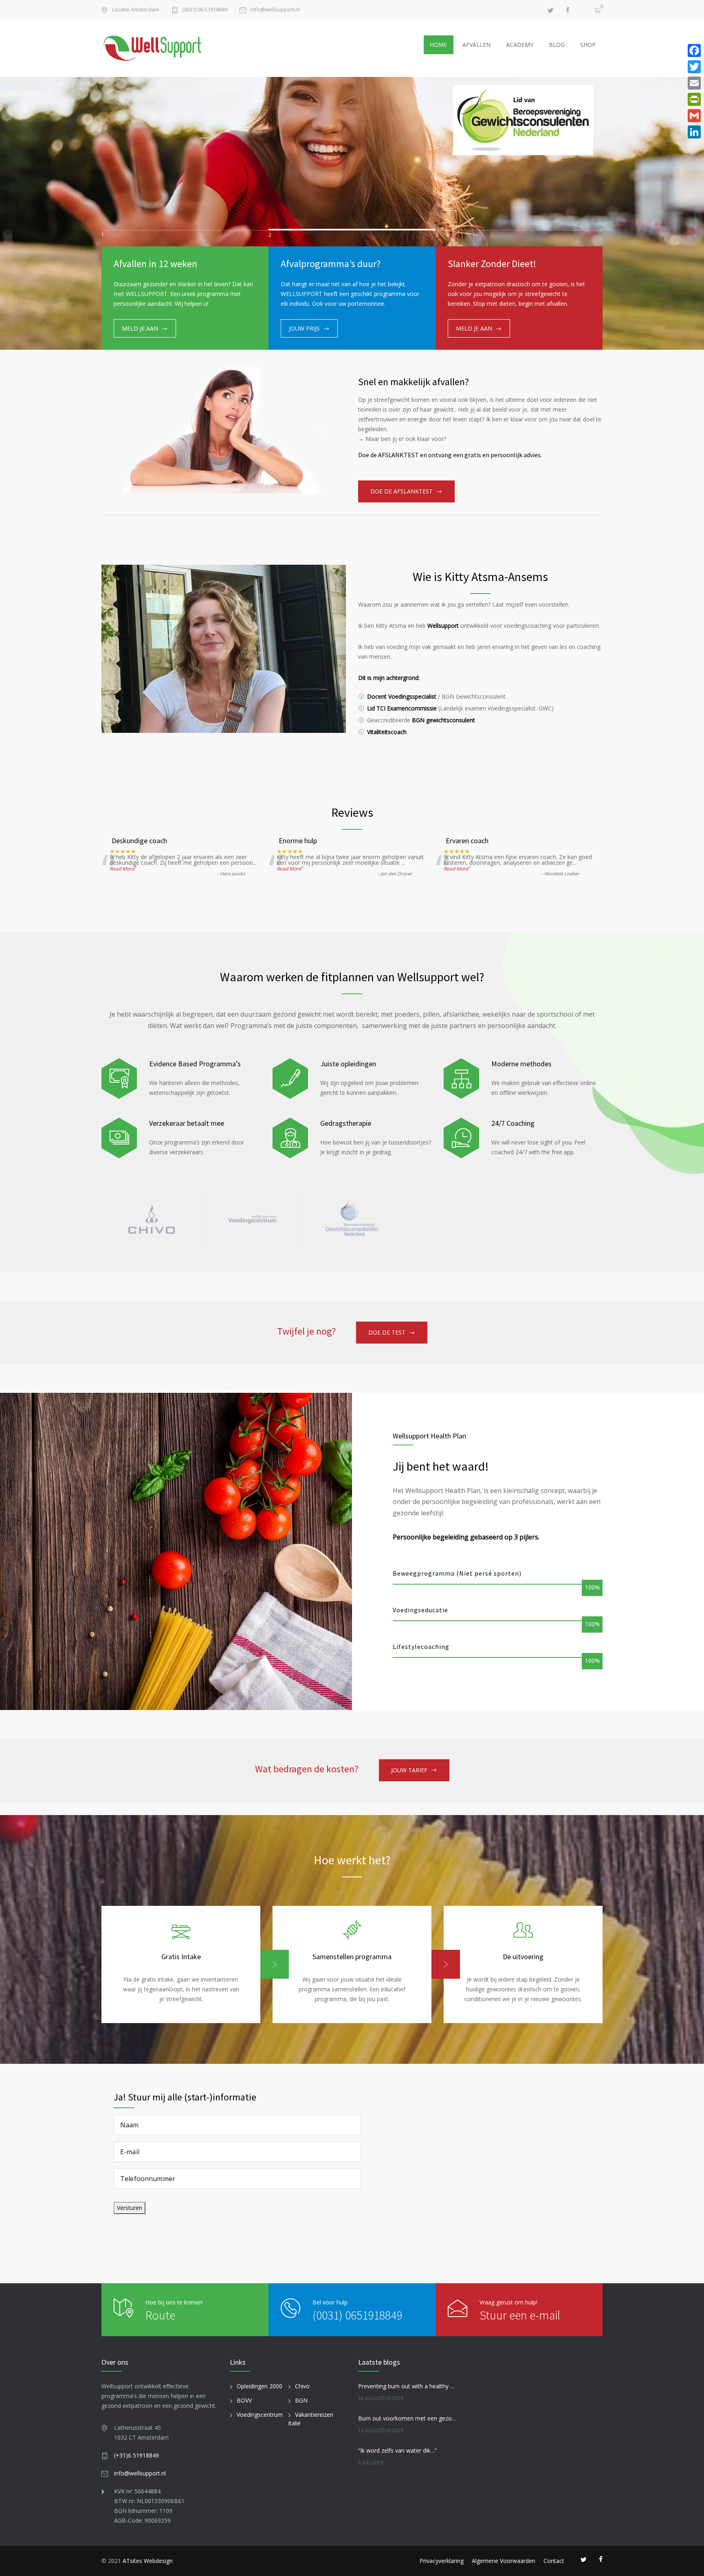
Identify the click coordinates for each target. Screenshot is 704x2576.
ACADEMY (520, 45)
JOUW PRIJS (304, 328)
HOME (438, 45)
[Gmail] (694, 116)
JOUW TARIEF (409, 1770)
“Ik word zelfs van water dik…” (397, 2450)
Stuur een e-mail (520, 2315)
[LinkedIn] (694, 132)
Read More (122, 869)
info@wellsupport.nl (275, 10)
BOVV (244, 2400)
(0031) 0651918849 (357, 2315)
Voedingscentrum (260, 2415)
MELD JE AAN (140, 328)
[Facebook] (694, 50)
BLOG (557, 45)
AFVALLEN (476, 45)
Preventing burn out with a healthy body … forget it (407, 2386)
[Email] (694, 83)
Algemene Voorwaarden (504, 2561)
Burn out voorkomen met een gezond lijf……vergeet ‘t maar (407, 2418)
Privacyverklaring (442, 2561)
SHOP (588, 45)
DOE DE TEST (387, 1332)
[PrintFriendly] (694, 99)
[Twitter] (694, 67)
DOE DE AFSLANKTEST (401, 491)
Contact (554, 2561)
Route (160, 2315)
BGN (301, 2400)
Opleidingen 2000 (260, 2386)
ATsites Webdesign (148, 2561)
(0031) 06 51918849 (205, 10)
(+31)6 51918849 (136, 2455)
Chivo (302, 2386)
